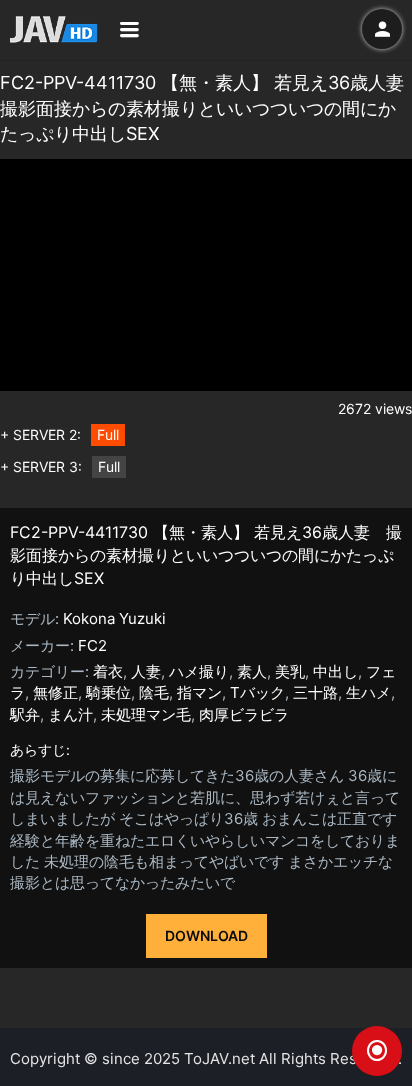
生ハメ (368, 692)
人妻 (146, 671)
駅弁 (25, 714)
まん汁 (70, 714)
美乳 (290, 671)
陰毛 (154, 692)
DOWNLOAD (206, 935)
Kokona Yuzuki (114, 618)
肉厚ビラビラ (244, 714)
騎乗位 (108, 692)
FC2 (92, 645)
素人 (252, 671)
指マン (199, 692)
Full (108, 434)
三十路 (315, 692)
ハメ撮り (199, 671)
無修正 (55, 692)
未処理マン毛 (146, 714)
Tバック (257, 692)
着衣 (108, 671)
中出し (335, 671)
